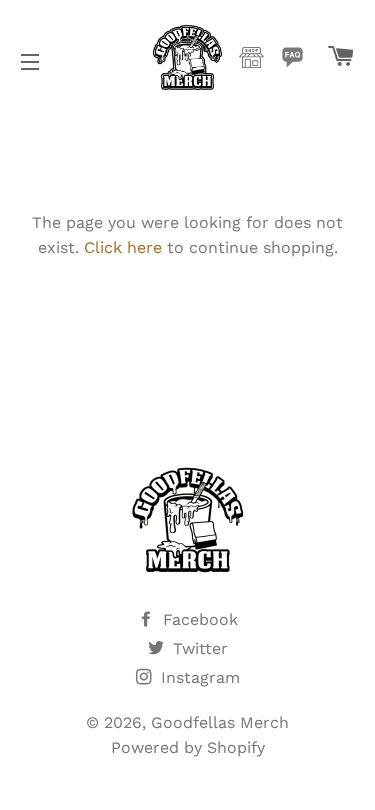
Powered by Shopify (188, 747)
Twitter (198, 648)
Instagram (198, 677)
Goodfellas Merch (220, 722)
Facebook (198, 619)
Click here (123, 247)
